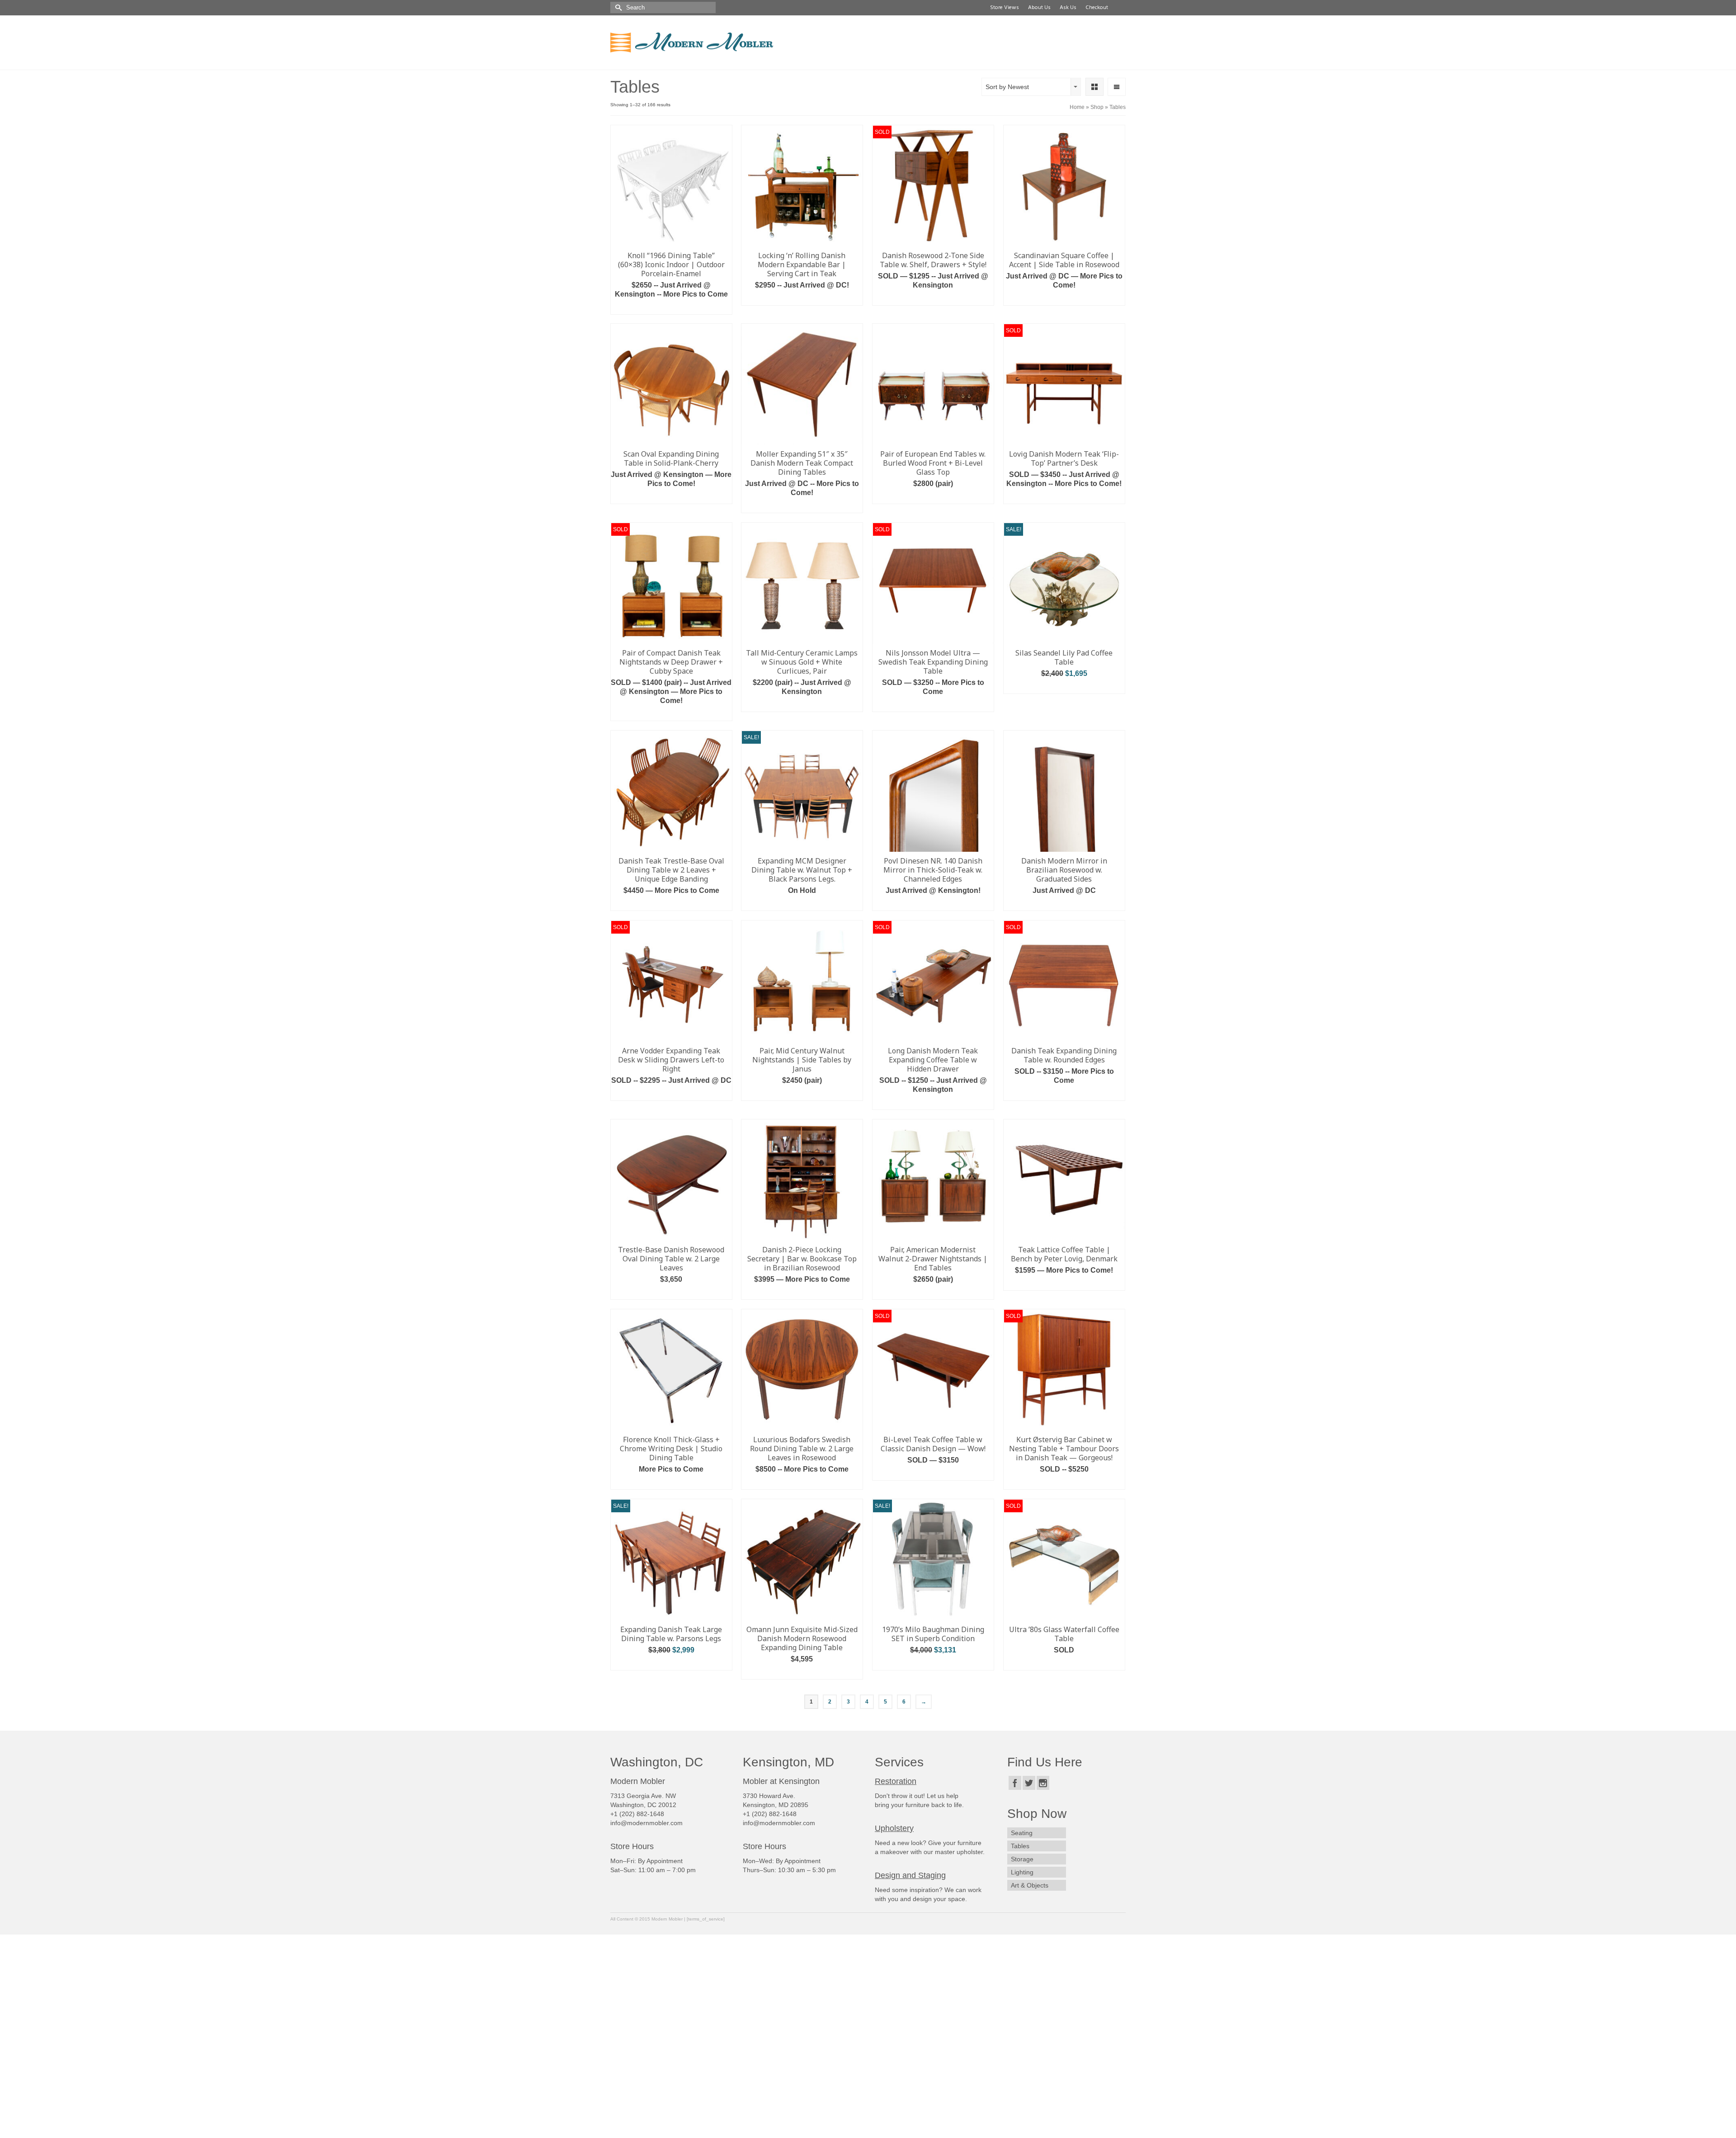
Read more (933, 299)
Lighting (1022, 1872)
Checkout (1095, 8)
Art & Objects (1030, 1885)
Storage (1022, 1859)
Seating (1022, 1833)
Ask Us (1067, 8)
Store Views (1003, 8)
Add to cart (671, 308)
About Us (1038, 8)
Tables (1020, 1846)
